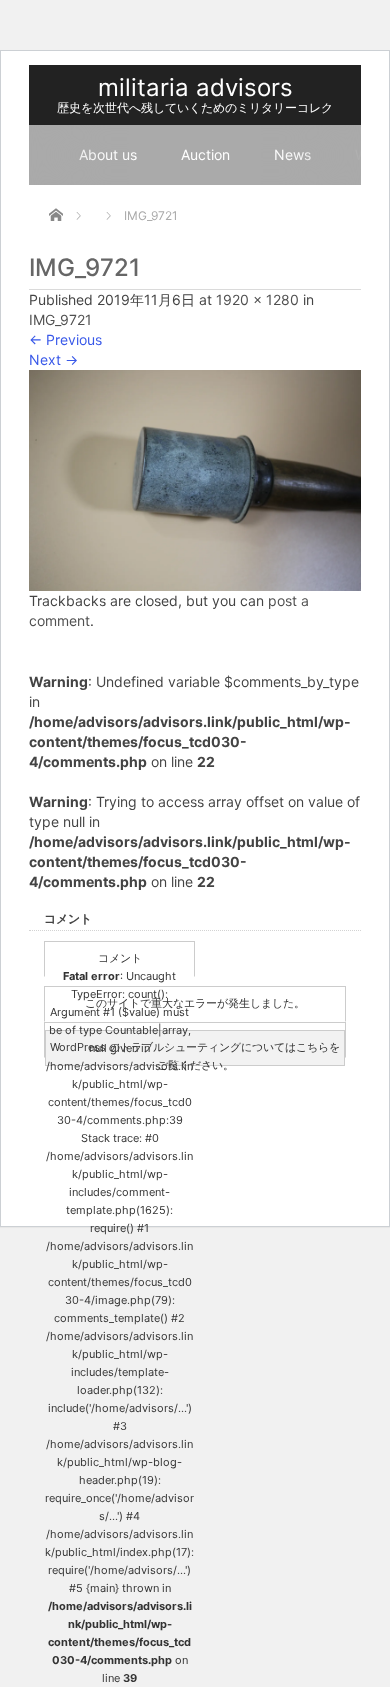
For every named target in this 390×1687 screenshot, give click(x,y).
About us (108, 154)
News (292, 154)
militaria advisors (195, 87)
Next (53, 359)
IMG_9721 (60, 319)
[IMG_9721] (195, 478)
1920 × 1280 (257, 299)
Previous (65, 339)
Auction (205, 154)
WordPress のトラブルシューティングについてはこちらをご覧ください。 (195, 1053)
